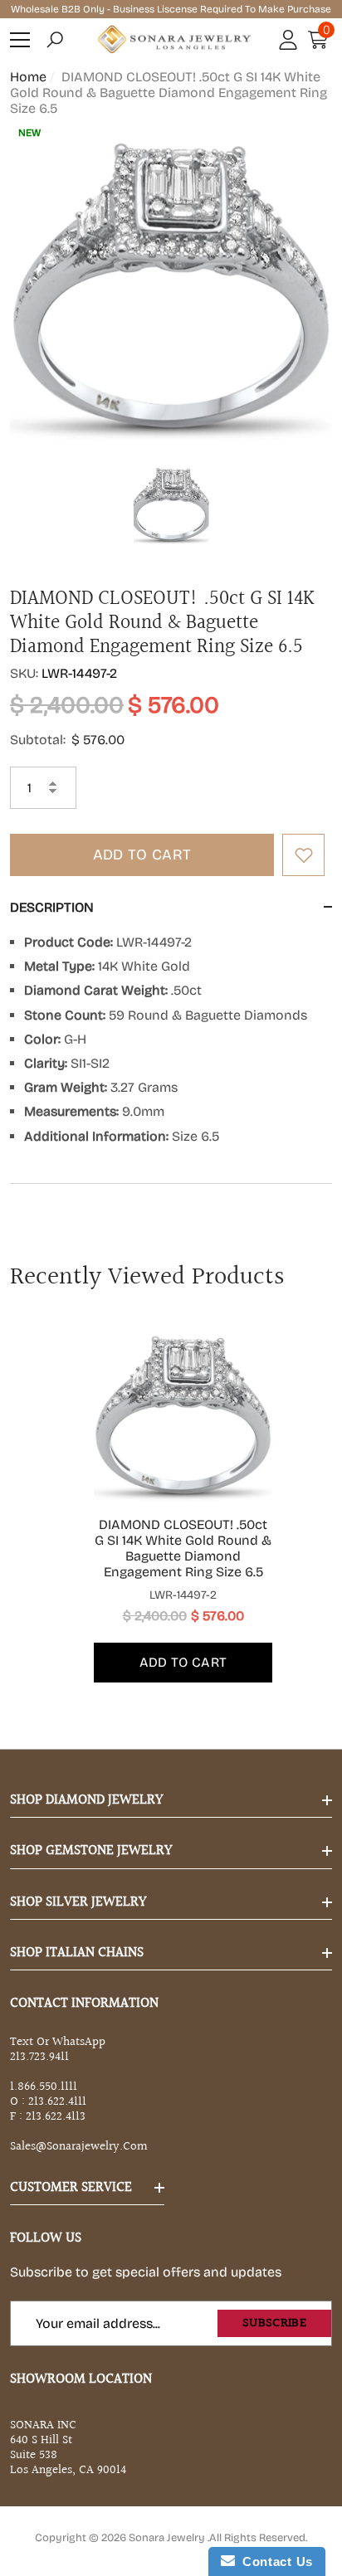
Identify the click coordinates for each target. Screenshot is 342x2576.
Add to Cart (142, 855)
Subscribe (274, 2323)
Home (28, 77)
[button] (55, 40)
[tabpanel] (171, 1504)
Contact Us (274, 2561)
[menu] (20, 40)
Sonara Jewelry (168, 2538)
